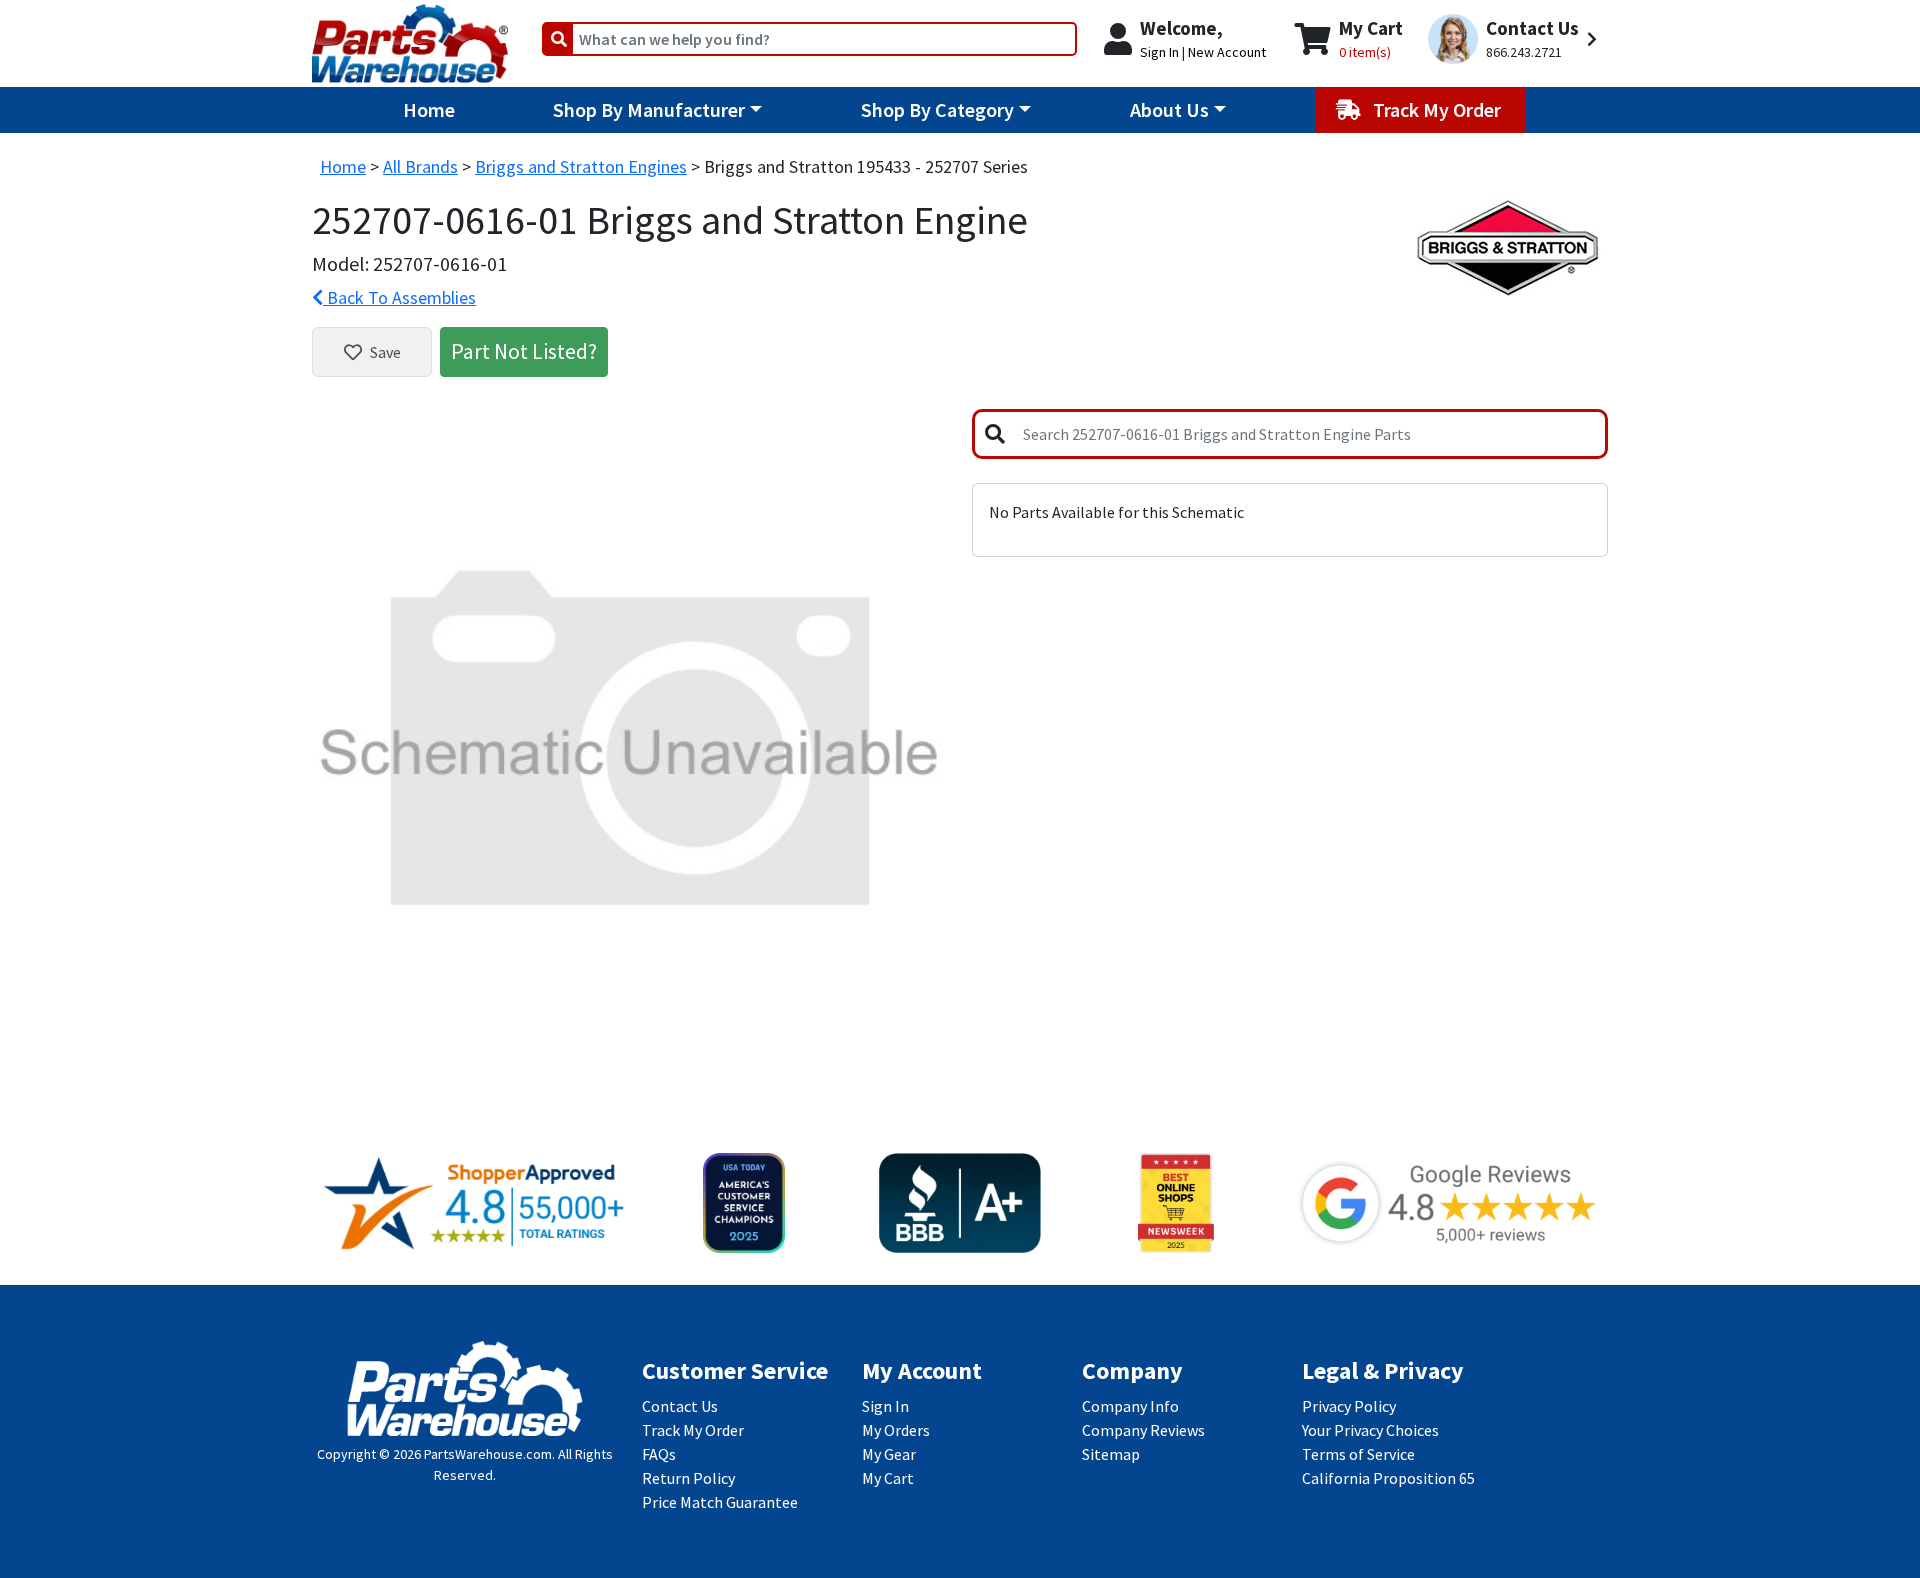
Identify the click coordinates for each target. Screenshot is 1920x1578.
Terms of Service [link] (1358, 1454)
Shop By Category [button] (937, 109)
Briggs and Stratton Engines (581, 166)
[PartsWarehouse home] (410, 37)
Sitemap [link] (1111, 1454)
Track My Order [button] (1439, 109)
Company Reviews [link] (1143, 1430)
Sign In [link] (885, 1406)
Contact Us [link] (680, 1406)
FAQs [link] (659, 1454)
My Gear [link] (889, 1454)
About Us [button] (1169, 109)
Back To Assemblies (399, 297)
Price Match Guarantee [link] (720, 1502)
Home (429, 109)
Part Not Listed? (524, 351)
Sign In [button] (1159, 52)
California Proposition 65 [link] (1388, 1478)
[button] (1515, 39)
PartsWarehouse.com (488, 1454)
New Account (1227, 52)
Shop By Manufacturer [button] (649, 109)
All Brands (420, 166)
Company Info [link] (1130, 1406)
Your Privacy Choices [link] (1370, 1430)
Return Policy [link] (688, 1478)
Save (385, 352)
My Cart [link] (888, 1478)
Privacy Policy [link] (1349, 1406)
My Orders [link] (896, 1430)
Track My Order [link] (693, 1430)
